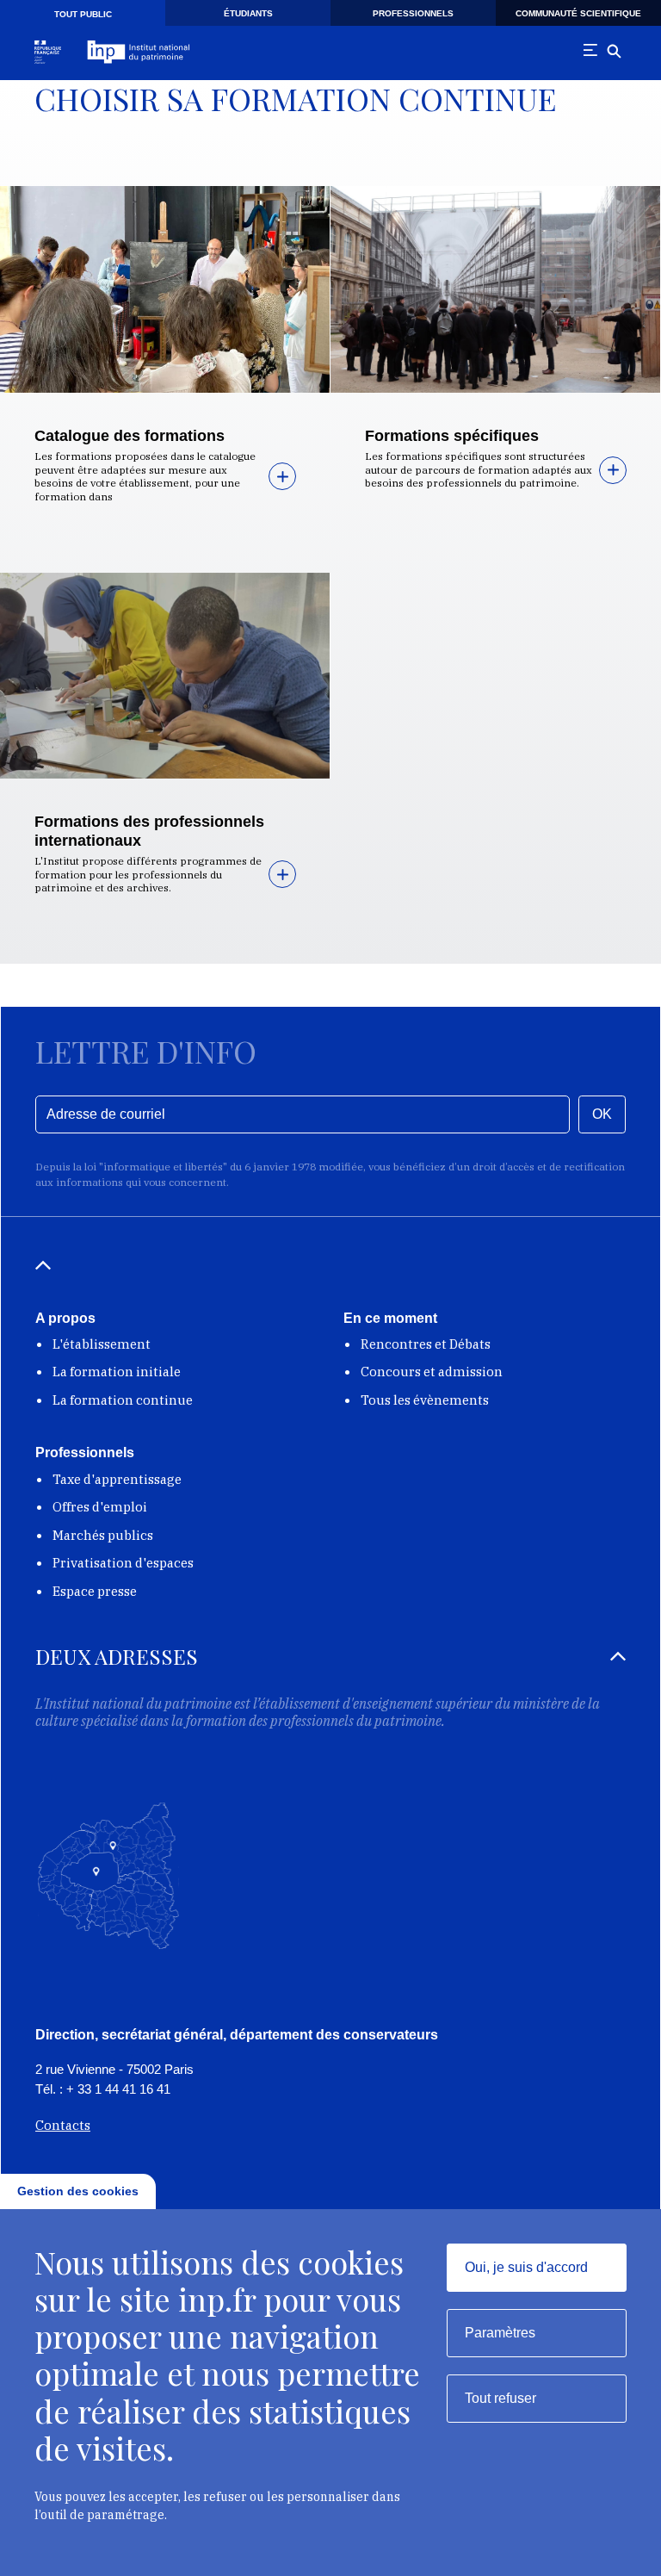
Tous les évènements (425, 1400)
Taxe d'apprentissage (117, 1479)
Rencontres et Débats (426, 1344)
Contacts (63, 2125)
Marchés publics (103, 1535)
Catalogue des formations (130, 436)
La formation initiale (117, 1372)
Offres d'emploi (100, 1507)
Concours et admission (432, 1372)
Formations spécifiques (452, 436)
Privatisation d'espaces (123, 1563)
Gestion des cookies (78, 2191)
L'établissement (102, 1344)
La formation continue (123, 1400)
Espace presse (95, 1591)
